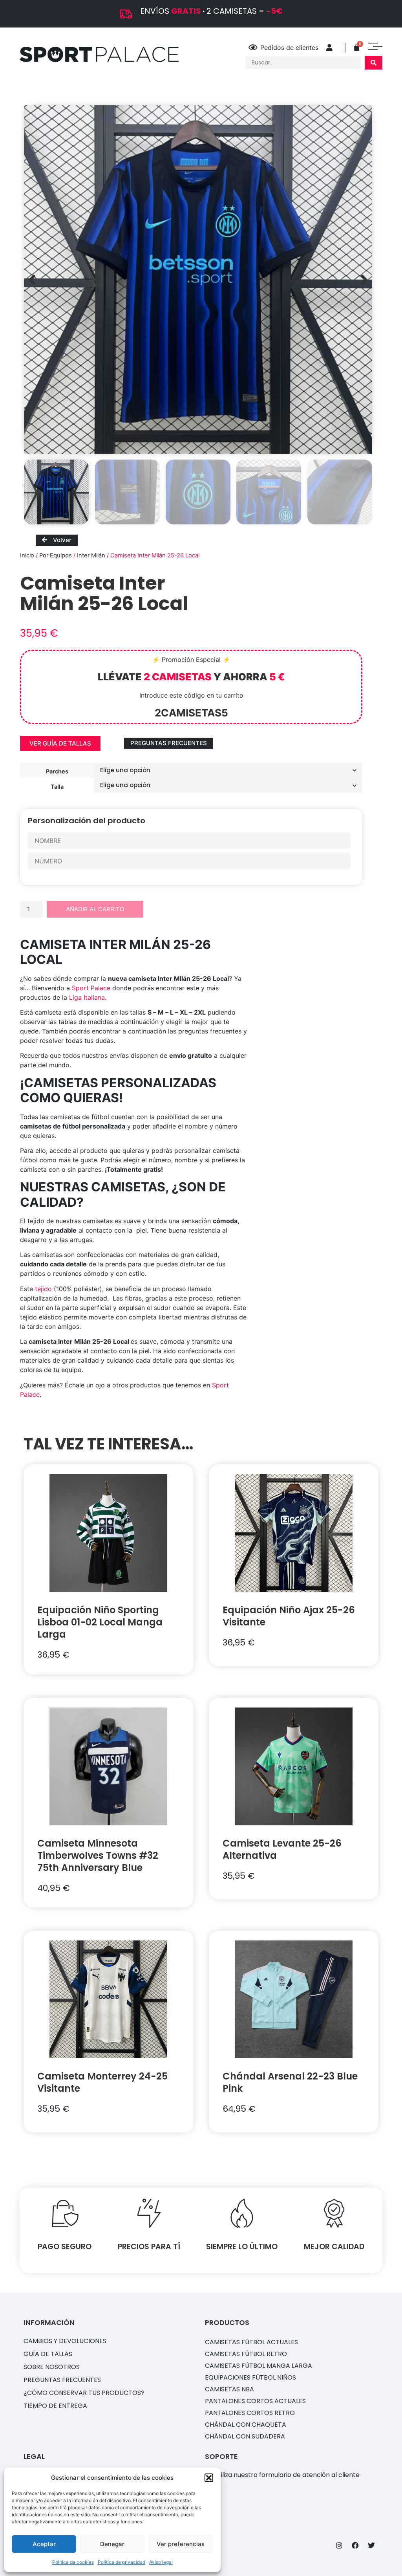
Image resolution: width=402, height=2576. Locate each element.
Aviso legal (161, 2562)
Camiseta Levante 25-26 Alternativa (282, 1849)
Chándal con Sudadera (245, 2436)
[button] (209, 2478)
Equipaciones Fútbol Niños (250, 2377)
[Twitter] (371, 2545)
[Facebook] (355, 2545)
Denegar (112, 2544)
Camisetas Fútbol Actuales (251, 2342)
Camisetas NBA (229, 2389)
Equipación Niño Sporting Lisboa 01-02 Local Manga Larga (100, 1622)
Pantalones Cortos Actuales (255, 2401)
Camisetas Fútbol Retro (246, 2354)
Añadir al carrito (95, 909)
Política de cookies (73, 2562)
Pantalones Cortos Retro (250, 2413)
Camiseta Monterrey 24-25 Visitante (102, 2082)
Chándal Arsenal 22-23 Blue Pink (290, 2082)
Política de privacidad (122, 2562)
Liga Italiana (87, 997)
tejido (43, 1289)
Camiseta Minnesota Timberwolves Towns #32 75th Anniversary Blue (98, 1855)
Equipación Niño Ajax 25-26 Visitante (289, 1616)
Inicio (27, 555)
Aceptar (44, 2544)
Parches (57, 771)
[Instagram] (339, 2545)
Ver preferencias (181, 2544)
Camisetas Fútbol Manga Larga (259, 2366)
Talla (57, 786)
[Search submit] (374, 63)
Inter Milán (91, 555)
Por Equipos (56, 555)
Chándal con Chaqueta (246, 2425)
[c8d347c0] (198, 279)
